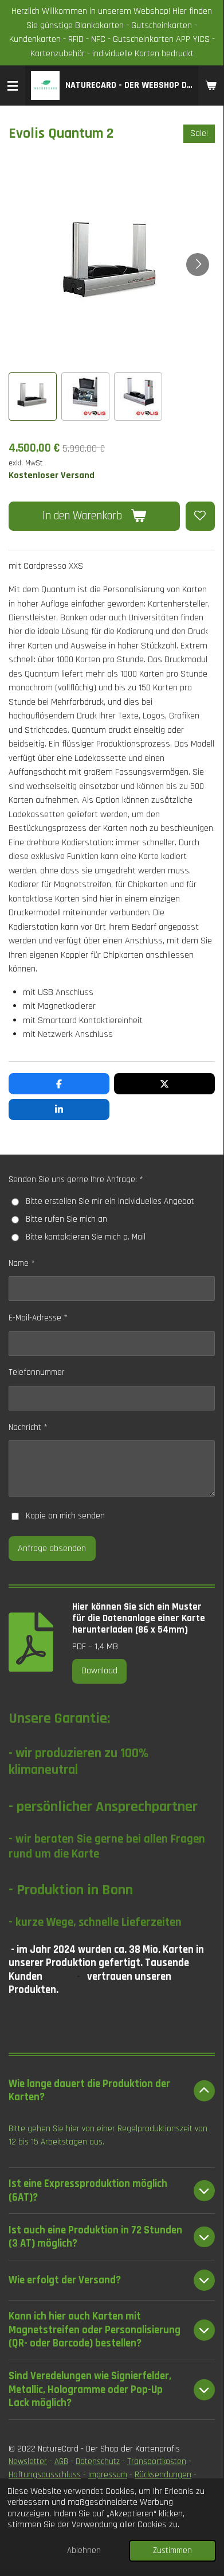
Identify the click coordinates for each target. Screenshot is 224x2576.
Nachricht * (28, 1427)
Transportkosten (157, 2462)
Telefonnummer (37, 1372)
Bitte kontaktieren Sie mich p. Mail (86, 1237)
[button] (33, 397)
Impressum (108, 2475)
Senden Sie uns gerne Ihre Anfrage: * (76, 1180)
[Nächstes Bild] (198, 265)
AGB (61, 2462)
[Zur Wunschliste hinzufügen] (200, 516)
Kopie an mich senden (65, 1516)
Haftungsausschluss (45, 2475)
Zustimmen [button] (172, 2550)
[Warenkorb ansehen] (211, 86)
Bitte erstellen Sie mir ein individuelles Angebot (110, 1201)
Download (99, 1671)
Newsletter (28, 2462)
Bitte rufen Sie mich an (66, 1219)
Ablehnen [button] (84, 2550)
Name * (22, 1263)
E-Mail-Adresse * (38, 1318)
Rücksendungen (163, 2475)
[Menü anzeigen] (13, 86)
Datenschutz (98, 2462)
